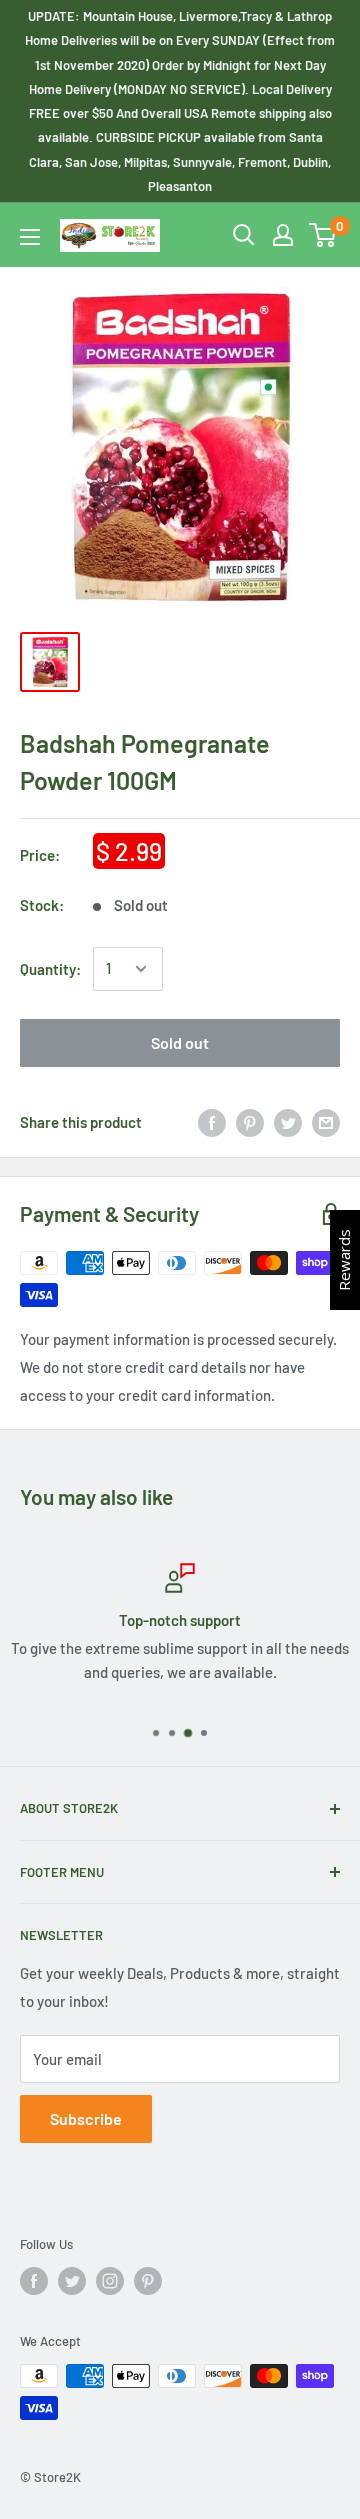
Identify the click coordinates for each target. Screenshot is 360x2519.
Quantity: (50, 969)
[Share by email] (326, 1122)
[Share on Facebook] (212, 1122)
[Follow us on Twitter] (72, 2281)
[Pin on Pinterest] (250, 1122)
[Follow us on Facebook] (34, 2281)
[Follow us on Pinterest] (148, 2281)
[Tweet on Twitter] (288, 1122)
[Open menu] (30, 237)
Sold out (180, 1042)
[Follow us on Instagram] (110, 2281)
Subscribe (86, 2118)
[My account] (283, 235)
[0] (323, 235)
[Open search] (244, 235)
